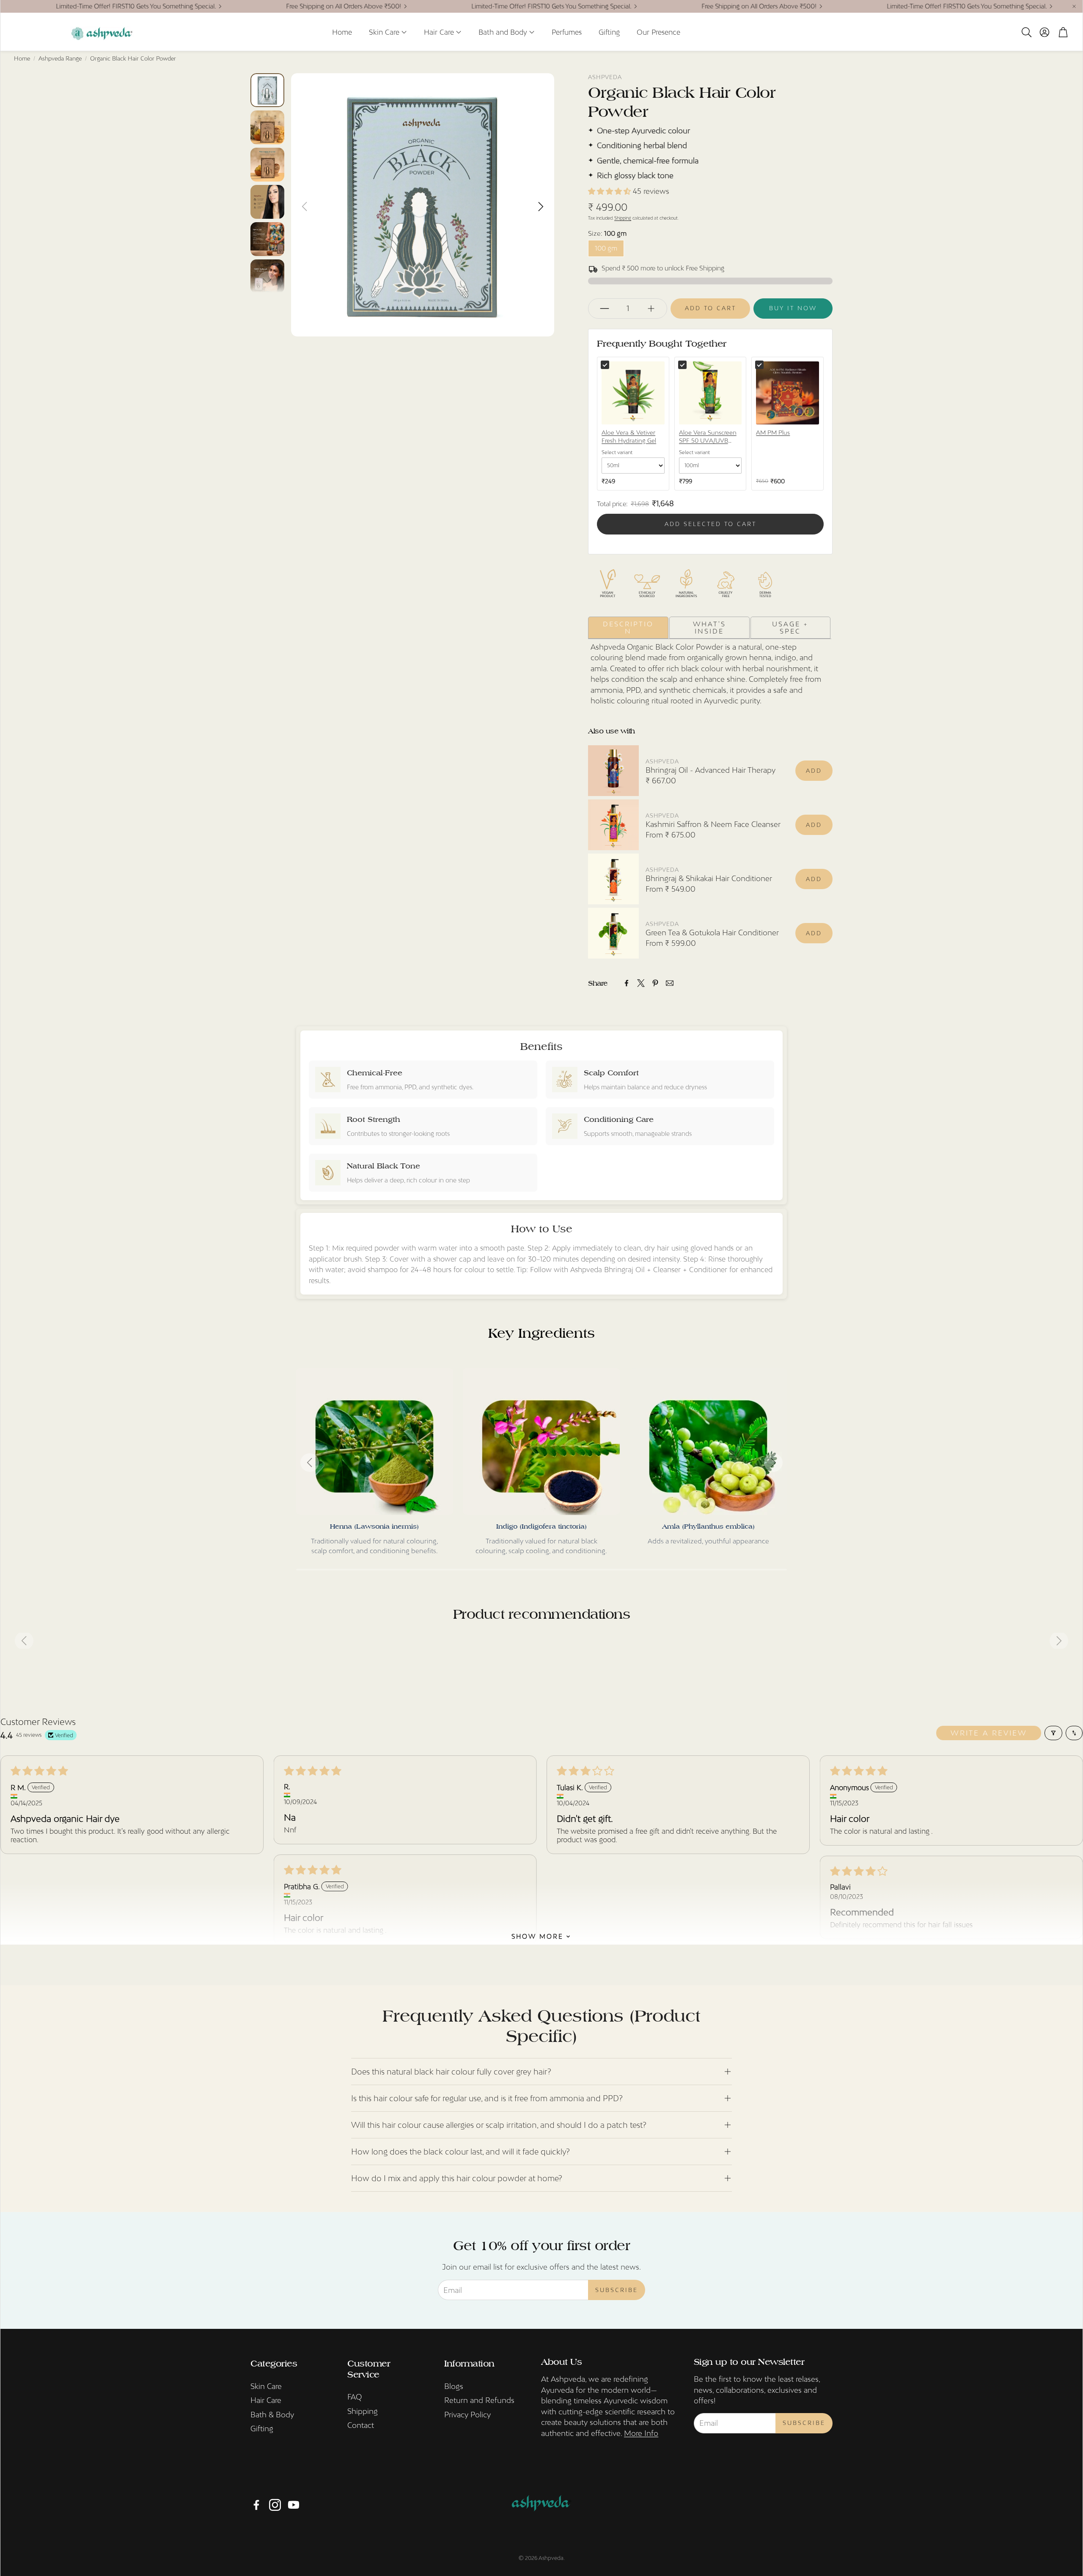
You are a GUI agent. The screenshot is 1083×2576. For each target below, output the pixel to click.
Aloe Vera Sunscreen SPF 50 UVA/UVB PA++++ (708, 437)
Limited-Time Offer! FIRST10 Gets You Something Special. (470, 6)
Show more (537, 1936)
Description (628, 627)
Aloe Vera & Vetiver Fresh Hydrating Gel (629, 437)
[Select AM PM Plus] (759, 365)
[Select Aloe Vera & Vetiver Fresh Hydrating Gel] (605, 365)
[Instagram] (275, 2505)
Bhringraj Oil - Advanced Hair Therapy (711, 770)
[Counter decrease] (605, 309)
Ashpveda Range (60, 58)
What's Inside (709, 627)
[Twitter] (641, 983)
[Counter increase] (651, 309)
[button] (1026, 32)
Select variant (617, 452)
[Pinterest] (655, 983)
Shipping (623, 218)
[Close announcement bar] (1074, 6)
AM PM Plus (773, 433)
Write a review (989, 1733)
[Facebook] (627, 983)
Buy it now (793, 308)
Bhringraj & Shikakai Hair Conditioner (709, 878)
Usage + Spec (790, 627)
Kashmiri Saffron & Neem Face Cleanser (713, 824)
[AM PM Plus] (788, 393)
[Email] (670, 983)
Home (22, 58)
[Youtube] (294, 2505)
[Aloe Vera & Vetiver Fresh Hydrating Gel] (633, 393)
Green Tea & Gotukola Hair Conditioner (712, 933)
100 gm (606, 248)
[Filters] (1053, 1733)
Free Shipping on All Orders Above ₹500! (262, 6)
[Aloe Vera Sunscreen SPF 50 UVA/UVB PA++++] (711, 393)
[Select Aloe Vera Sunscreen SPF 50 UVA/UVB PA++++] (682, 365)
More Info (641, 2433)
